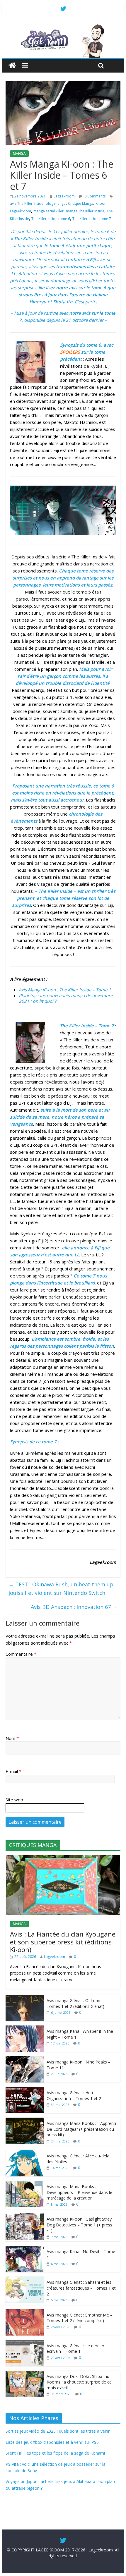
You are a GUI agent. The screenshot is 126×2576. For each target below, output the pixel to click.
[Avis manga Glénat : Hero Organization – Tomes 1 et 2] (25, 2090)
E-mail (13, 1771)
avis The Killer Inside (27, 203)
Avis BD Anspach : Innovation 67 (74, 1607)
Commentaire (21, 1654)
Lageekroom (64, 196)
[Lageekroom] (63, 26)
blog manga (56, 203)
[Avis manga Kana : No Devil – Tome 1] (25, 2249)
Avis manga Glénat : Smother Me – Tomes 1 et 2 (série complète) (80, 2318)
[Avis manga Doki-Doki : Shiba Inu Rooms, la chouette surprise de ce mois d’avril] (25, 2374)
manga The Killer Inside (85, 211)
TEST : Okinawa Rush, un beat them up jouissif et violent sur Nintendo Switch (61, 1589)
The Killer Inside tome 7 (92, 219)
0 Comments (94, 196)
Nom (12, 1738)
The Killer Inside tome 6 (51, 219)
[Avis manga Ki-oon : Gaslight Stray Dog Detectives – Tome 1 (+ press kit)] (25, 2216)
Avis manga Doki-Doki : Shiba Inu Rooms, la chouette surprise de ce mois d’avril (79, 2382)
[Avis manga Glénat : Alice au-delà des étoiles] (25, 2153)
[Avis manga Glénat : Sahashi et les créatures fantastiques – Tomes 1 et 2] (25, 2280)
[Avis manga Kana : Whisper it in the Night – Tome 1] (25, 2029)
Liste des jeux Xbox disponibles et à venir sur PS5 (52, 2442)
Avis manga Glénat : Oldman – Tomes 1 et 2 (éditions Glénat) (75, 2003)
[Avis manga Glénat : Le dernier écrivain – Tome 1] (25, 2343)
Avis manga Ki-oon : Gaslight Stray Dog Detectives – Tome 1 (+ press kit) (79, 2225)
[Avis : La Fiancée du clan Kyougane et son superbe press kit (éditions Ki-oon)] (63, 1858)
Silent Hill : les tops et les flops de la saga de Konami (55, 2453)
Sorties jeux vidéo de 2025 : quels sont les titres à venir (58, 2431)
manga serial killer (48, 211)
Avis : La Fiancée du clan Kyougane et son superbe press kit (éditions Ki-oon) (63, 1942)
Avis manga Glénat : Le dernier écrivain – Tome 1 (75, 2349)
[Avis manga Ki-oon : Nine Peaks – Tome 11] (25, 2059)
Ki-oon (101, 203)
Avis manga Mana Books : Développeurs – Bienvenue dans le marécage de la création (79, 2192)
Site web (14, 1800)
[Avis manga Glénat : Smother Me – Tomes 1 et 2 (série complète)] (25, 2312)
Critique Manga (81, 203)
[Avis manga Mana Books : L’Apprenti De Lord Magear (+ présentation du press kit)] (25, 2121)
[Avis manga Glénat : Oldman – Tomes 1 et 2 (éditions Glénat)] (25, 1998)
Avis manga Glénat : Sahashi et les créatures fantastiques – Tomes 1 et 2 (81, 2288)
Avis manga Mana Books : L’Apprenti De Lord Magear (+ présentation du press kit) (81, 2129)
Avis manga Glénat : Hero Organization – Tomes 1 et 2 (74, 2096)
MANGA (19, 153)
